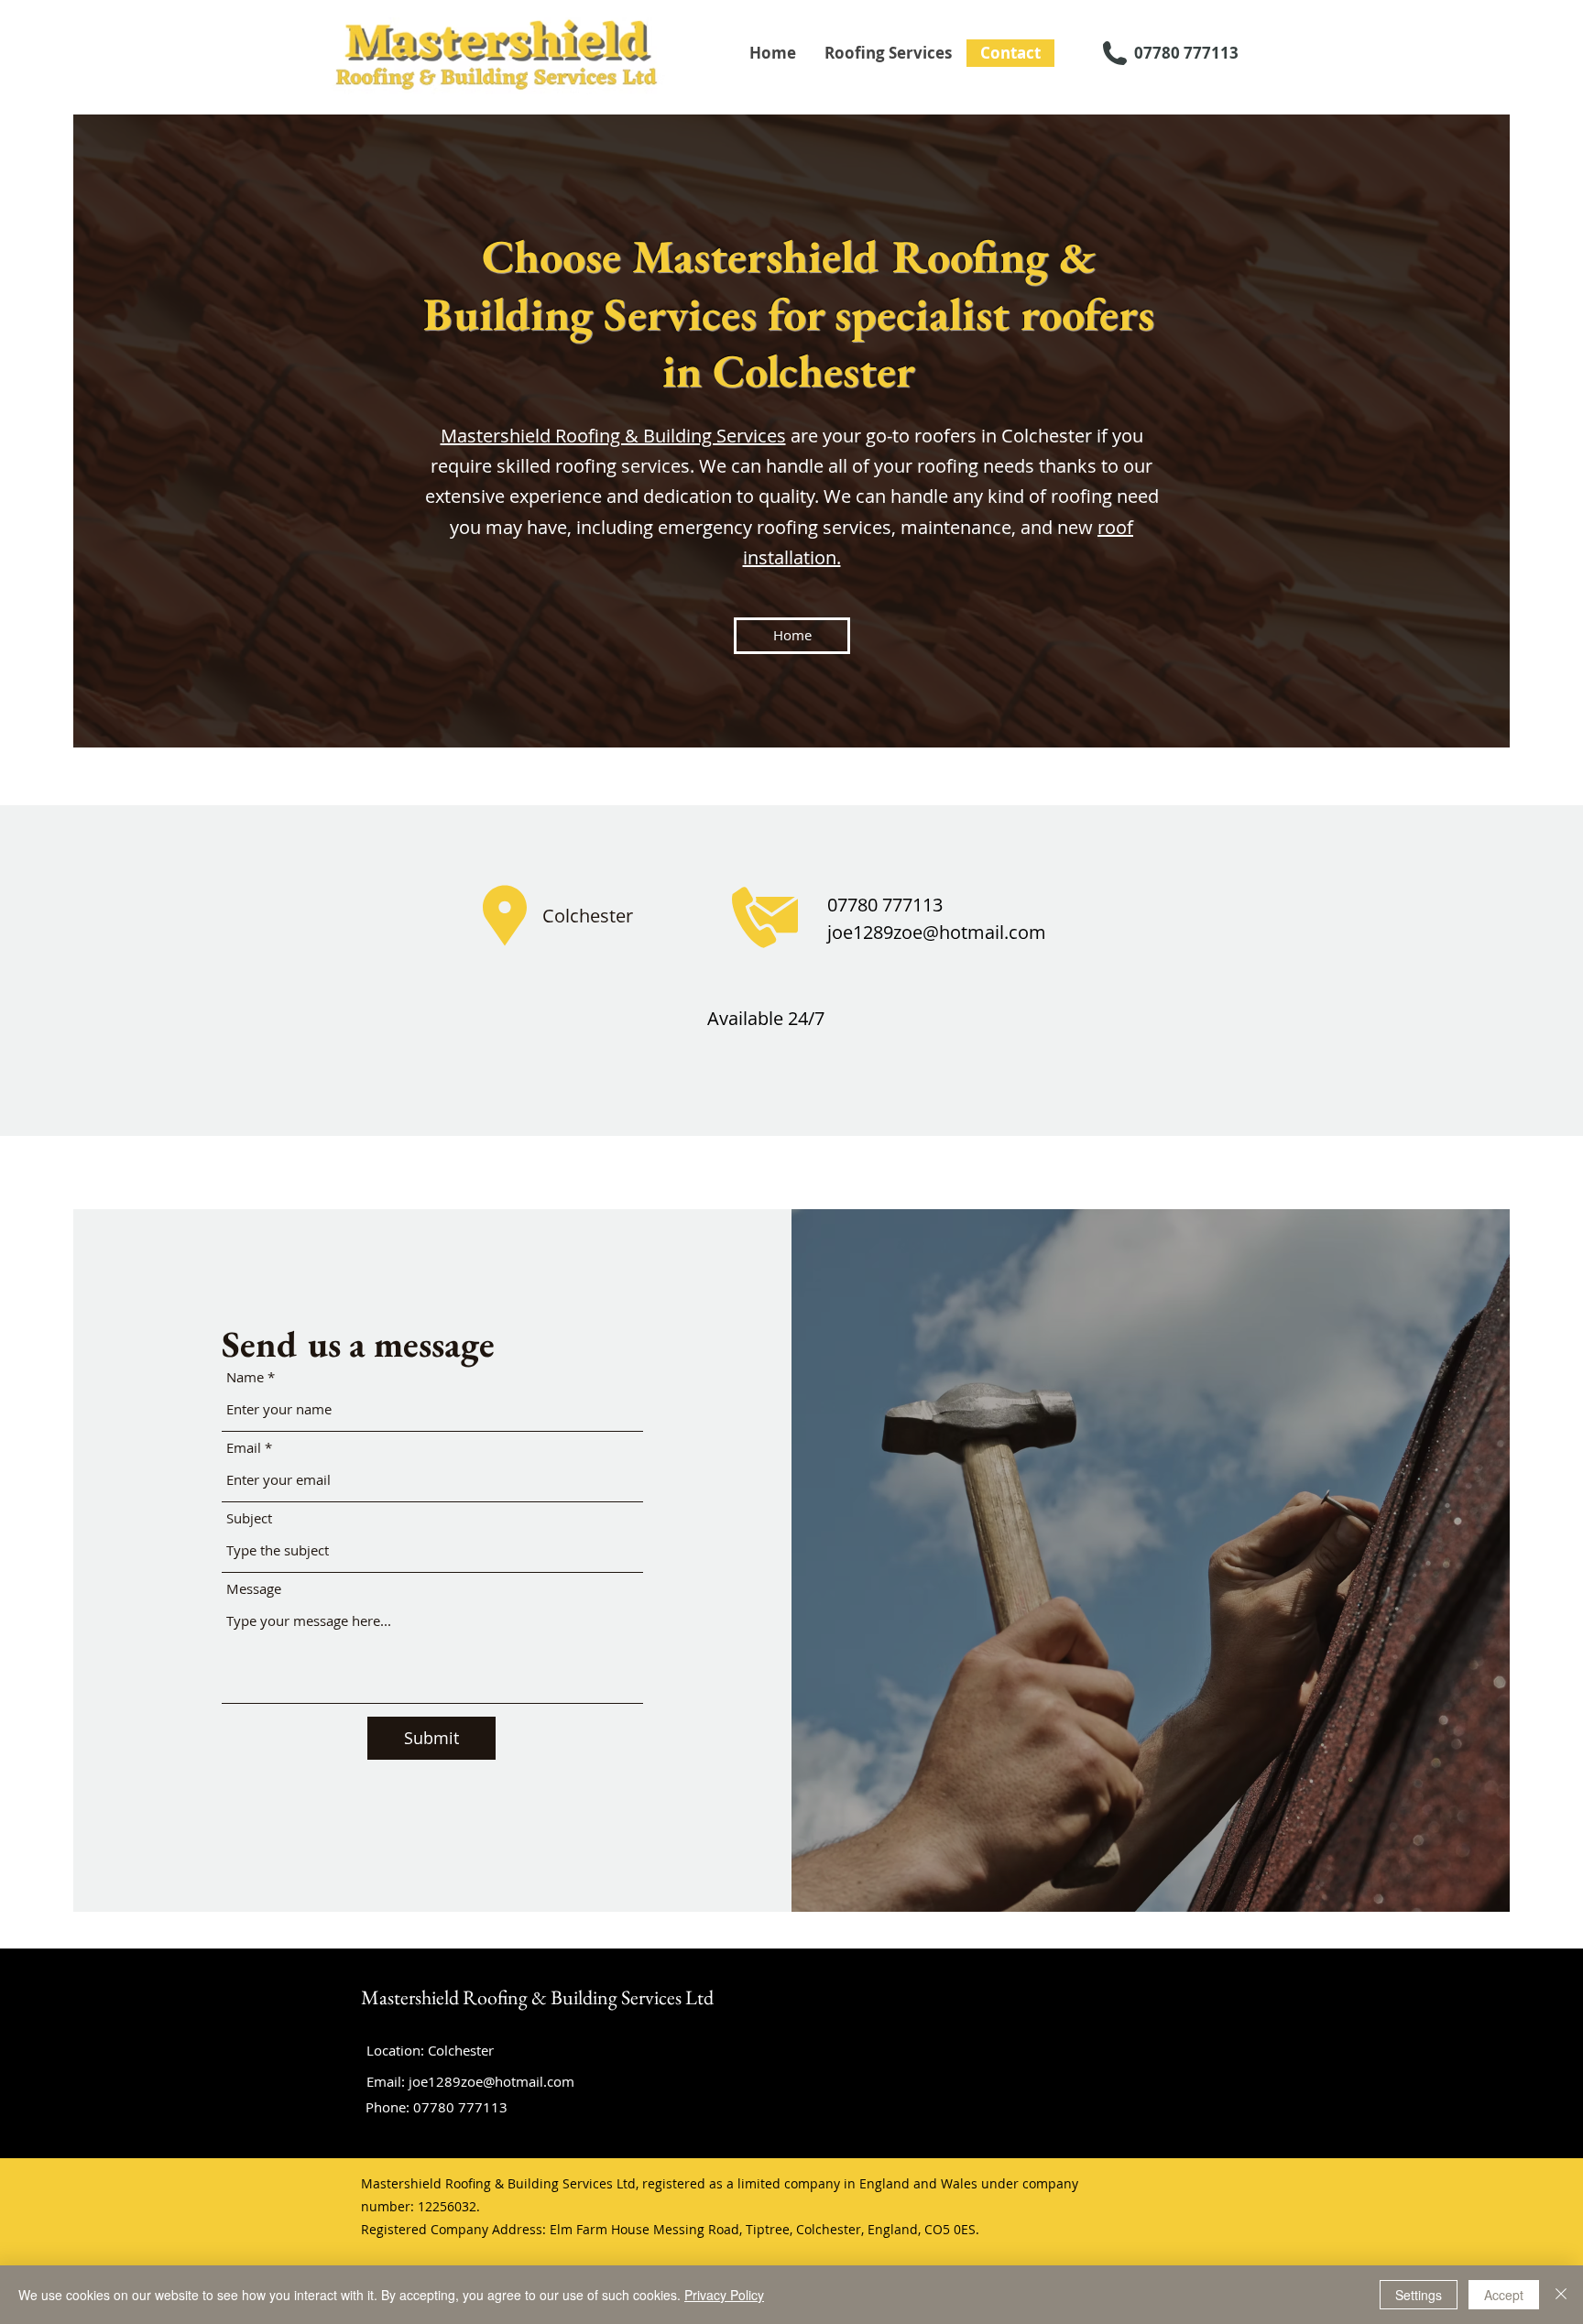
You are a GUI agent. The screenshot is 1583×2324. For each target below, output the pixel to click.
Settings (1419, 2295)
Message (254, 1589)
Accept (1504, 2295)
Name (245, 1377)
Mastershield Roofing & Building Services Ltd (537, 1997)
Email (244, 1448)
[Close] (1561, 2295)
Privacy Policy (724, 2295)
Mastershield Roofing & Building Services (613, 436)
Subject (249, 1518)
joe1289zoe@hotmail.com (937, 932)
